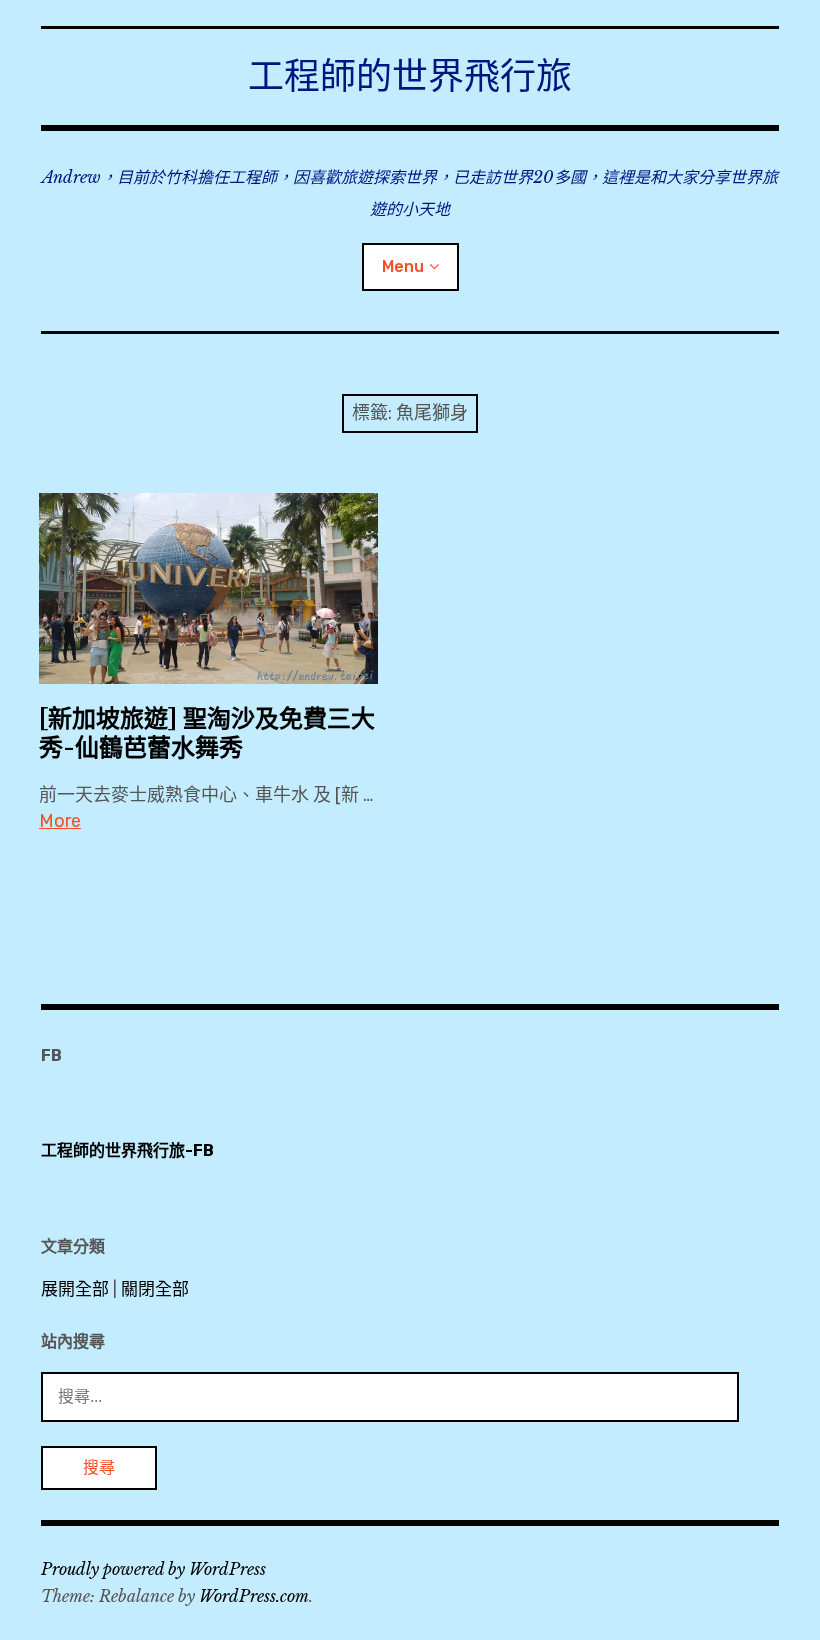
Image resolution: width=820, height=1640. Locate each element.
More (60, 821)
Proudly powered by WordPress (153, 1569)
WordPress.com (254, 1596)
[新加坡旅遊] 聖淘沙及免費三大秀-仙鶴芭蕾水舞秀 (207, 733)
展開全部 (75, 1289)
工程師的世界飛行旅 (410, 76)
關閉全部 (155, 1289)
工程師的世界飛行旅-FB (127, 1150)
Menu (403, 266)
